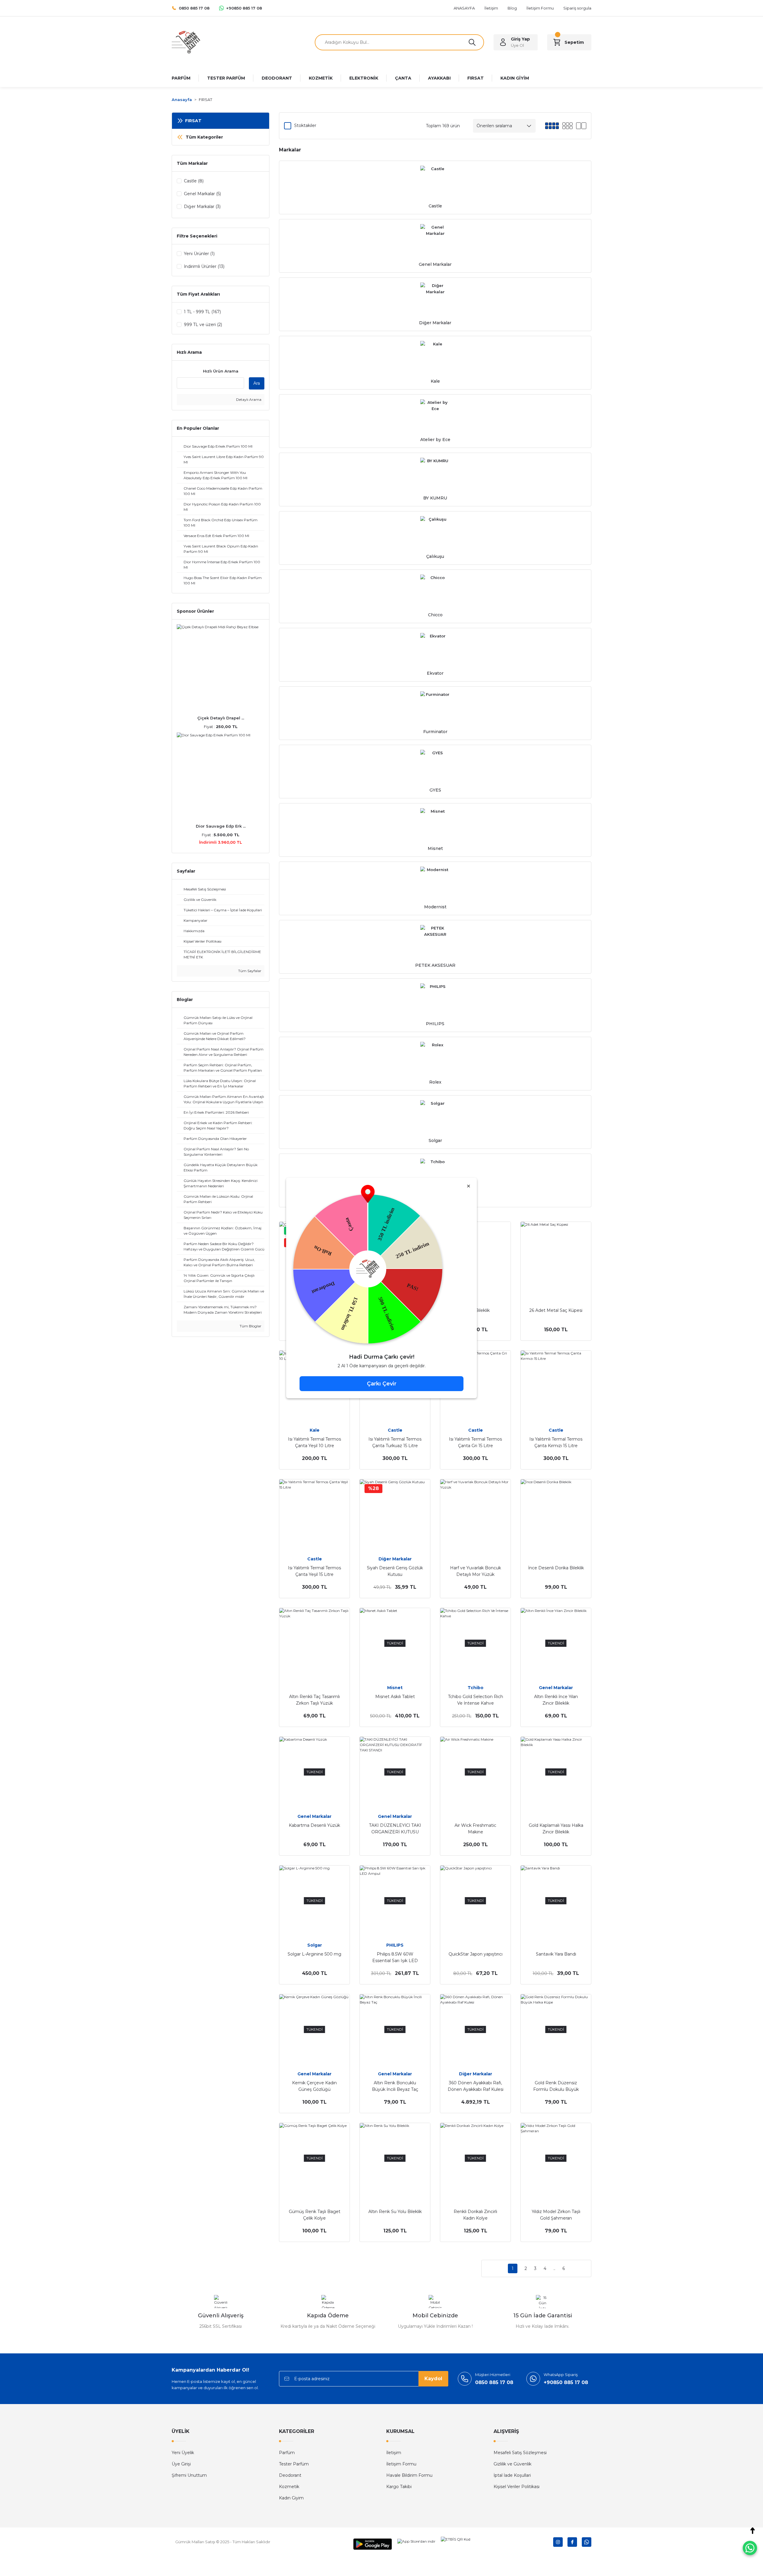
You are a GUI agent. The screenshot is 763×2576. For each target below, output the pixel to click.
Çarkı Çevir (382, 1384)
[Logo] (186, 42)
